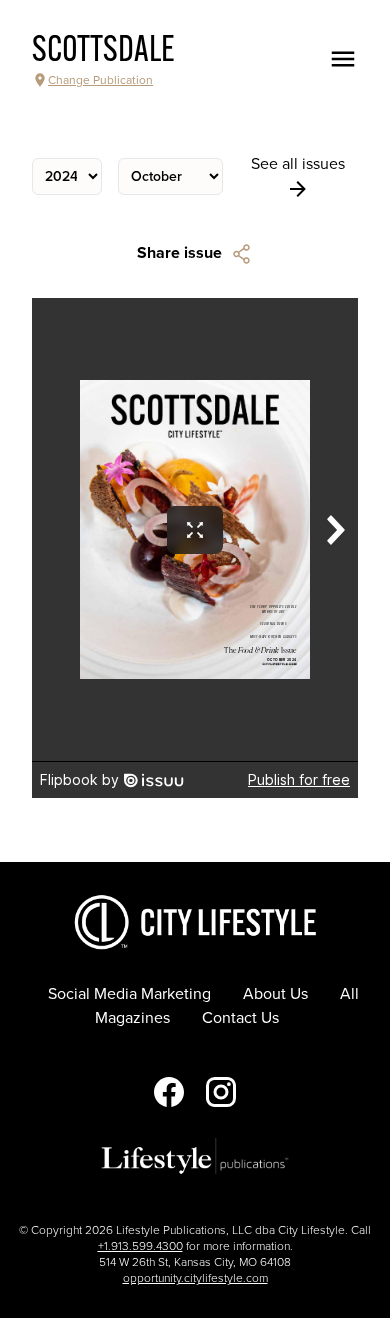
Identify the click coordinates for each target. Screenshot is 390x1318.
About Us (275, 994)
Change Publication (100, 80)
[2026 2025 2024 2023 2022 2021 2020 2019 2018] (67, 176)
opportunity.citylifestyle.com (195, 1278)
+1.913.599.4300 (140, 1246)
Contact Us (240, 1018)
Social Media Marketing (129, 994)
